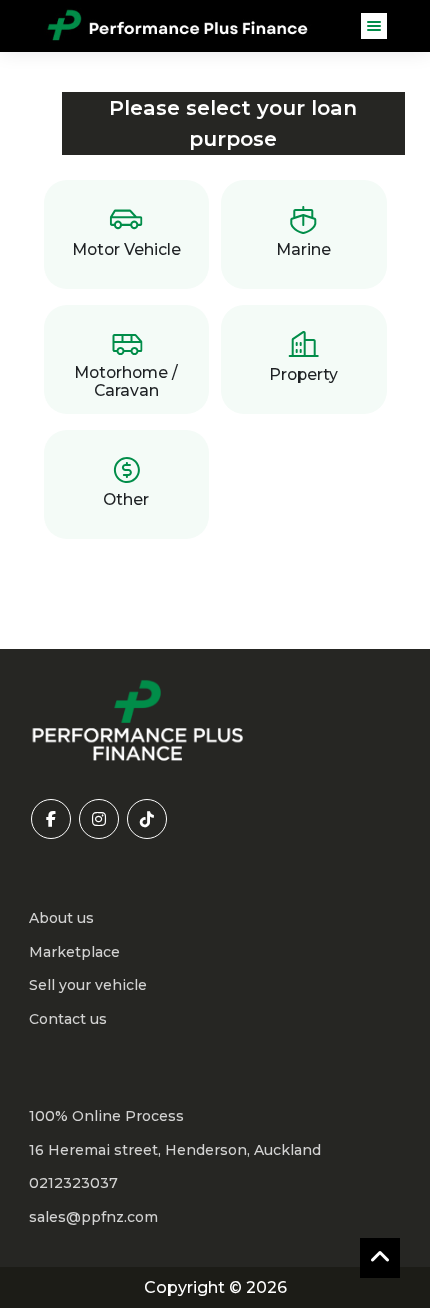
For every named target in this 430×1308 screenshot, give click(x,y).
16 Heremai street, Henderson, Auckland (175, 1150)
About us (61, 918)
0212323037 (73, 1183)
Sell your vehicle (88, 985)
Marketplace (74, 952)
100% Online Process (106, 1116)
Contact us (68, 1019)
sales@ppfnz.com (93, 1217)
